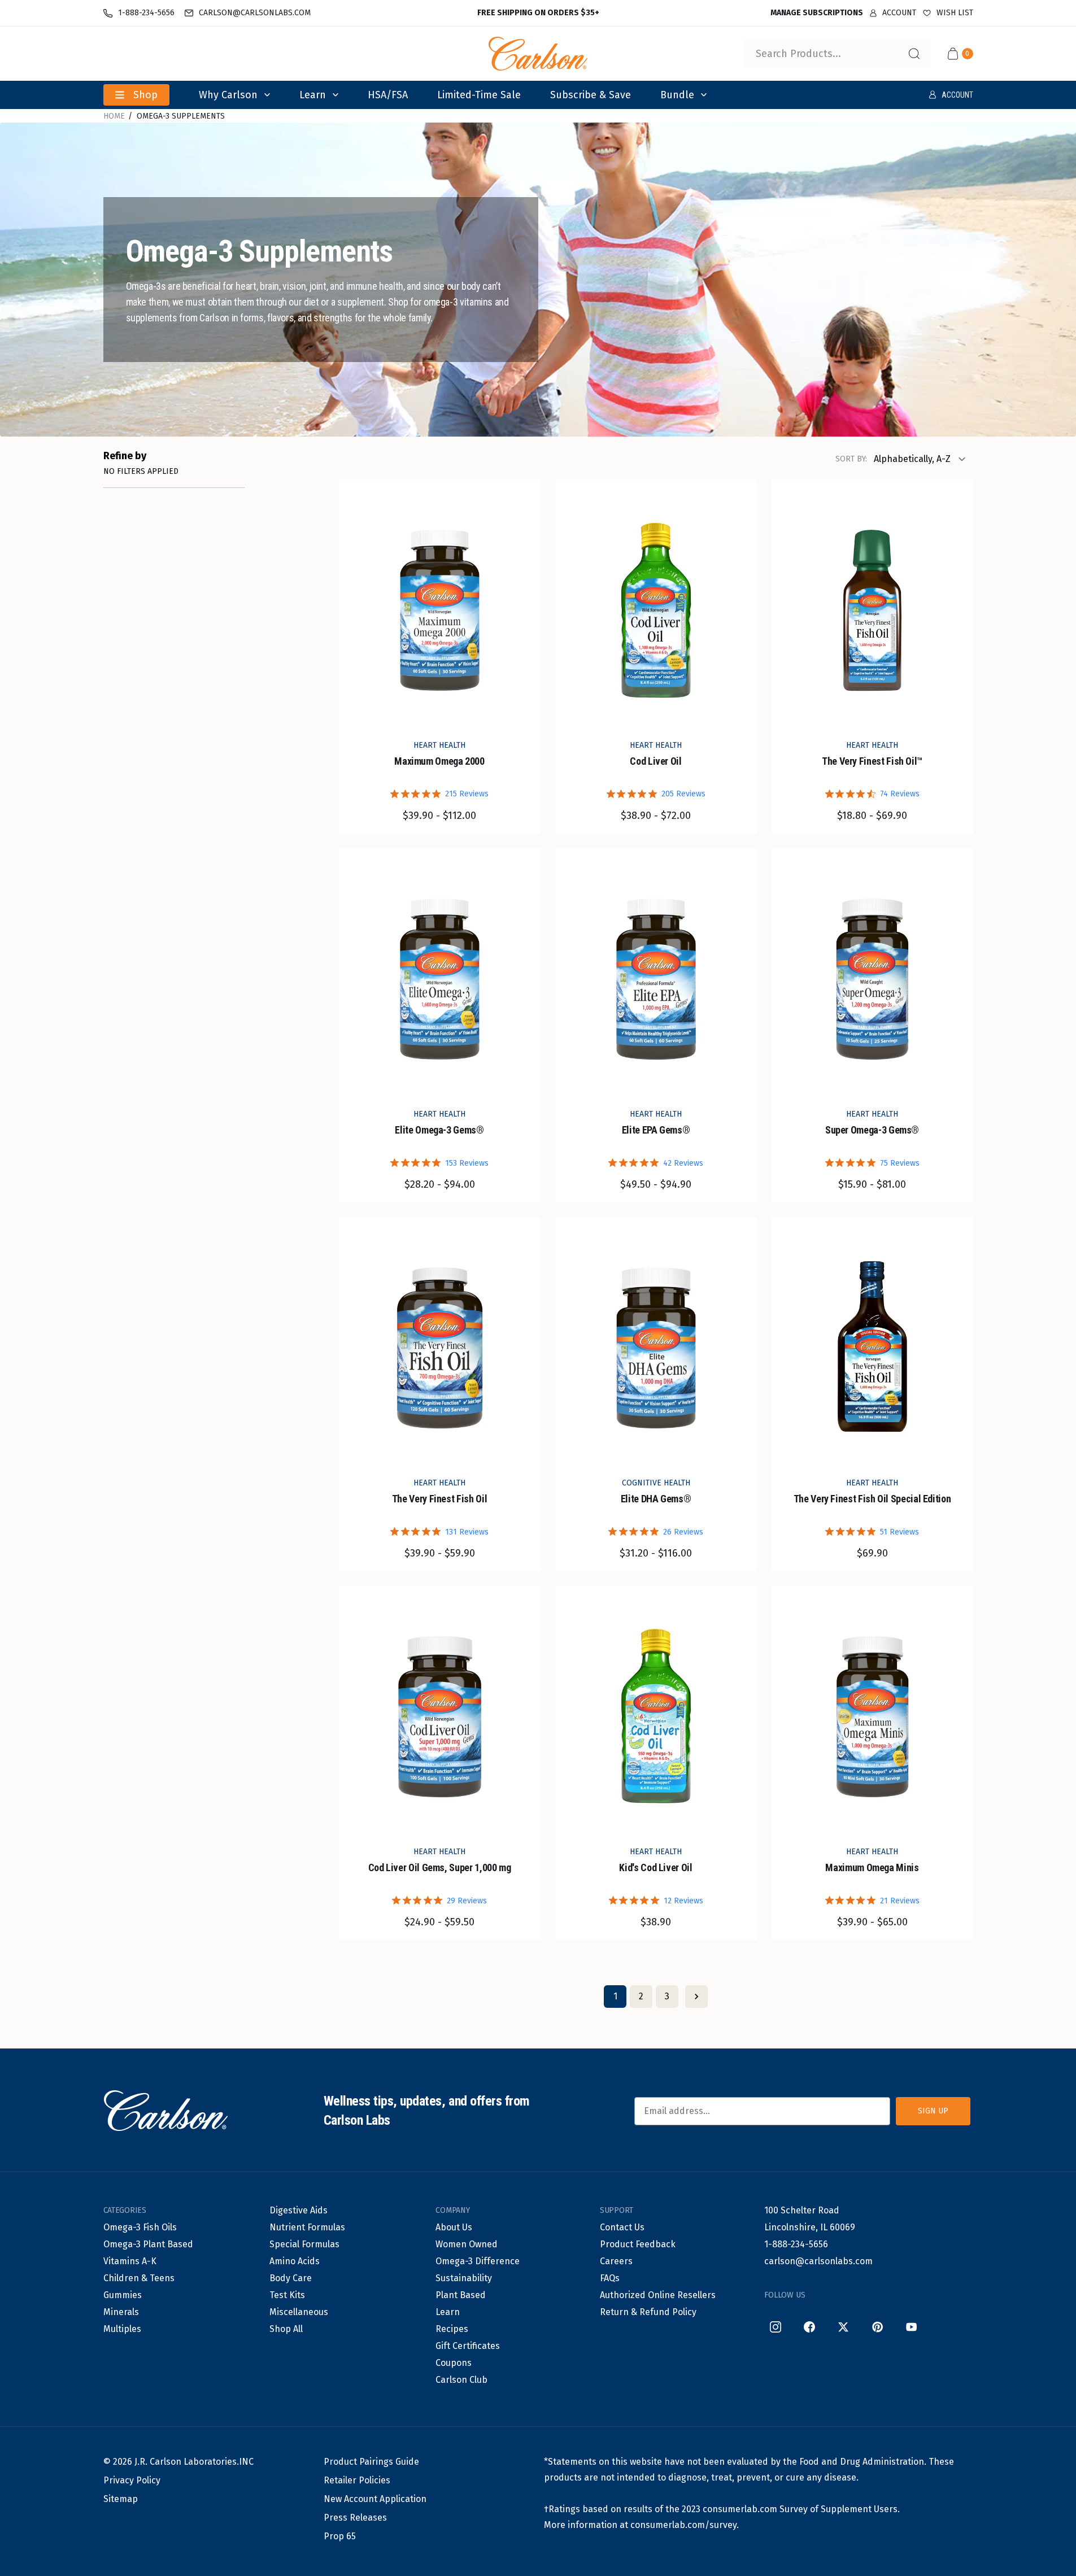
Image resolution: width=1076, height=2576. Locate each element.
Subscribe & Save (591, 95)
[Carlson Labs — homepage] (165, 2111)
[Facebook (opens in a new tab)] (809, 2327)
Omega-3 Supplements (181, 116)
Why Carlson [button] (228, 95)
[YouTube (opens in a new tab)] (911, 2327)
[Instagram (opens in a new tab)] (776, 2327)
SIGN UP (933, 2111)
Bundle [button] (677, 95)
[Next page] (696, 1997)
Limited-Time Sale (479, 95)
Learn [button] (313, 95)
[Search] (914, 54)
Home (114, 116)
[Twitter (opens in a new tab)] (843, 2327)
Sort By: (851, 459)
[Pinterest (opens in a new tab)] (877, 2327)
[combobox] (837, 54)
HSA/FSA (388, 95)
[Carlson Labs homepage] (538, 54)
